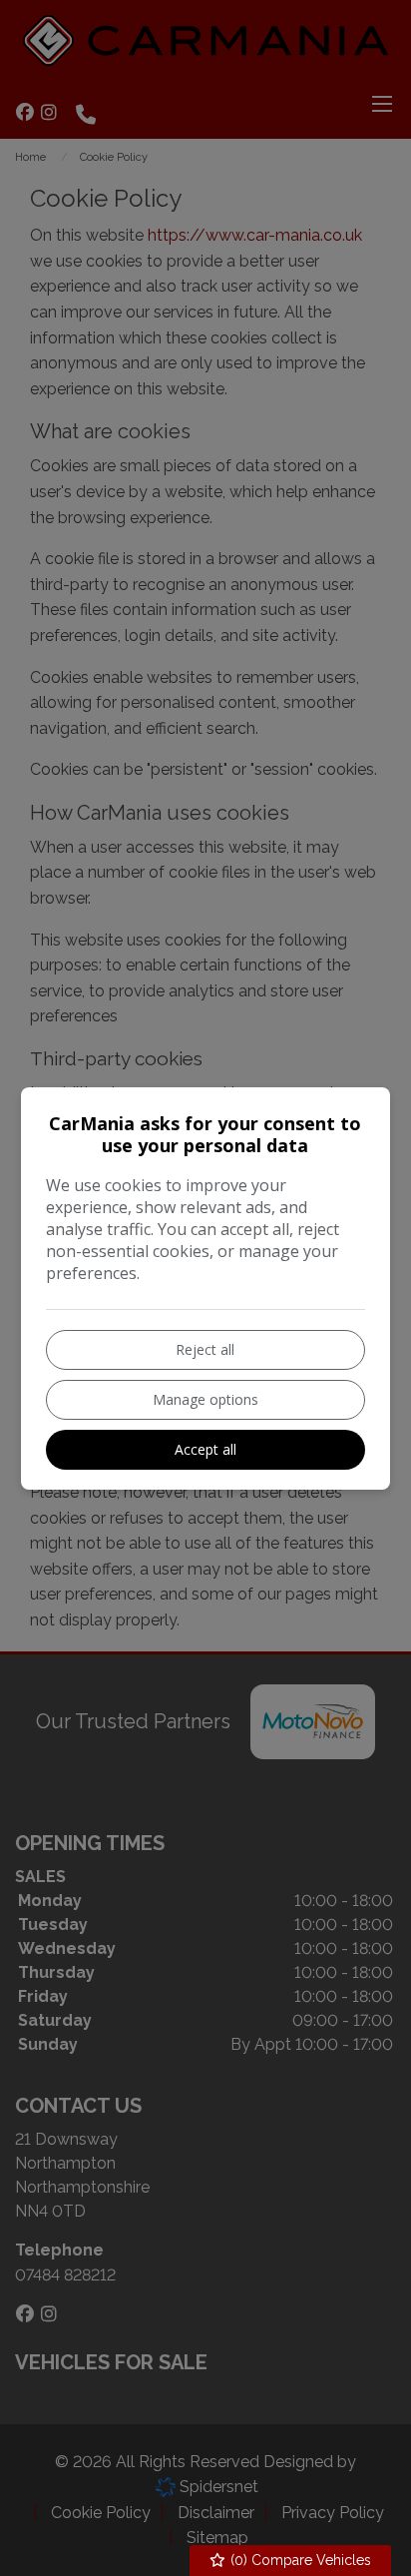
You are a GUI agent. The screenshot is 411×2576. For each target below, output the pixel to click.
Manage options (205, 1399)
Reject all (205, 1349)
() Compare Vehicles (299, 2560)
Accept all (205, 1449)
